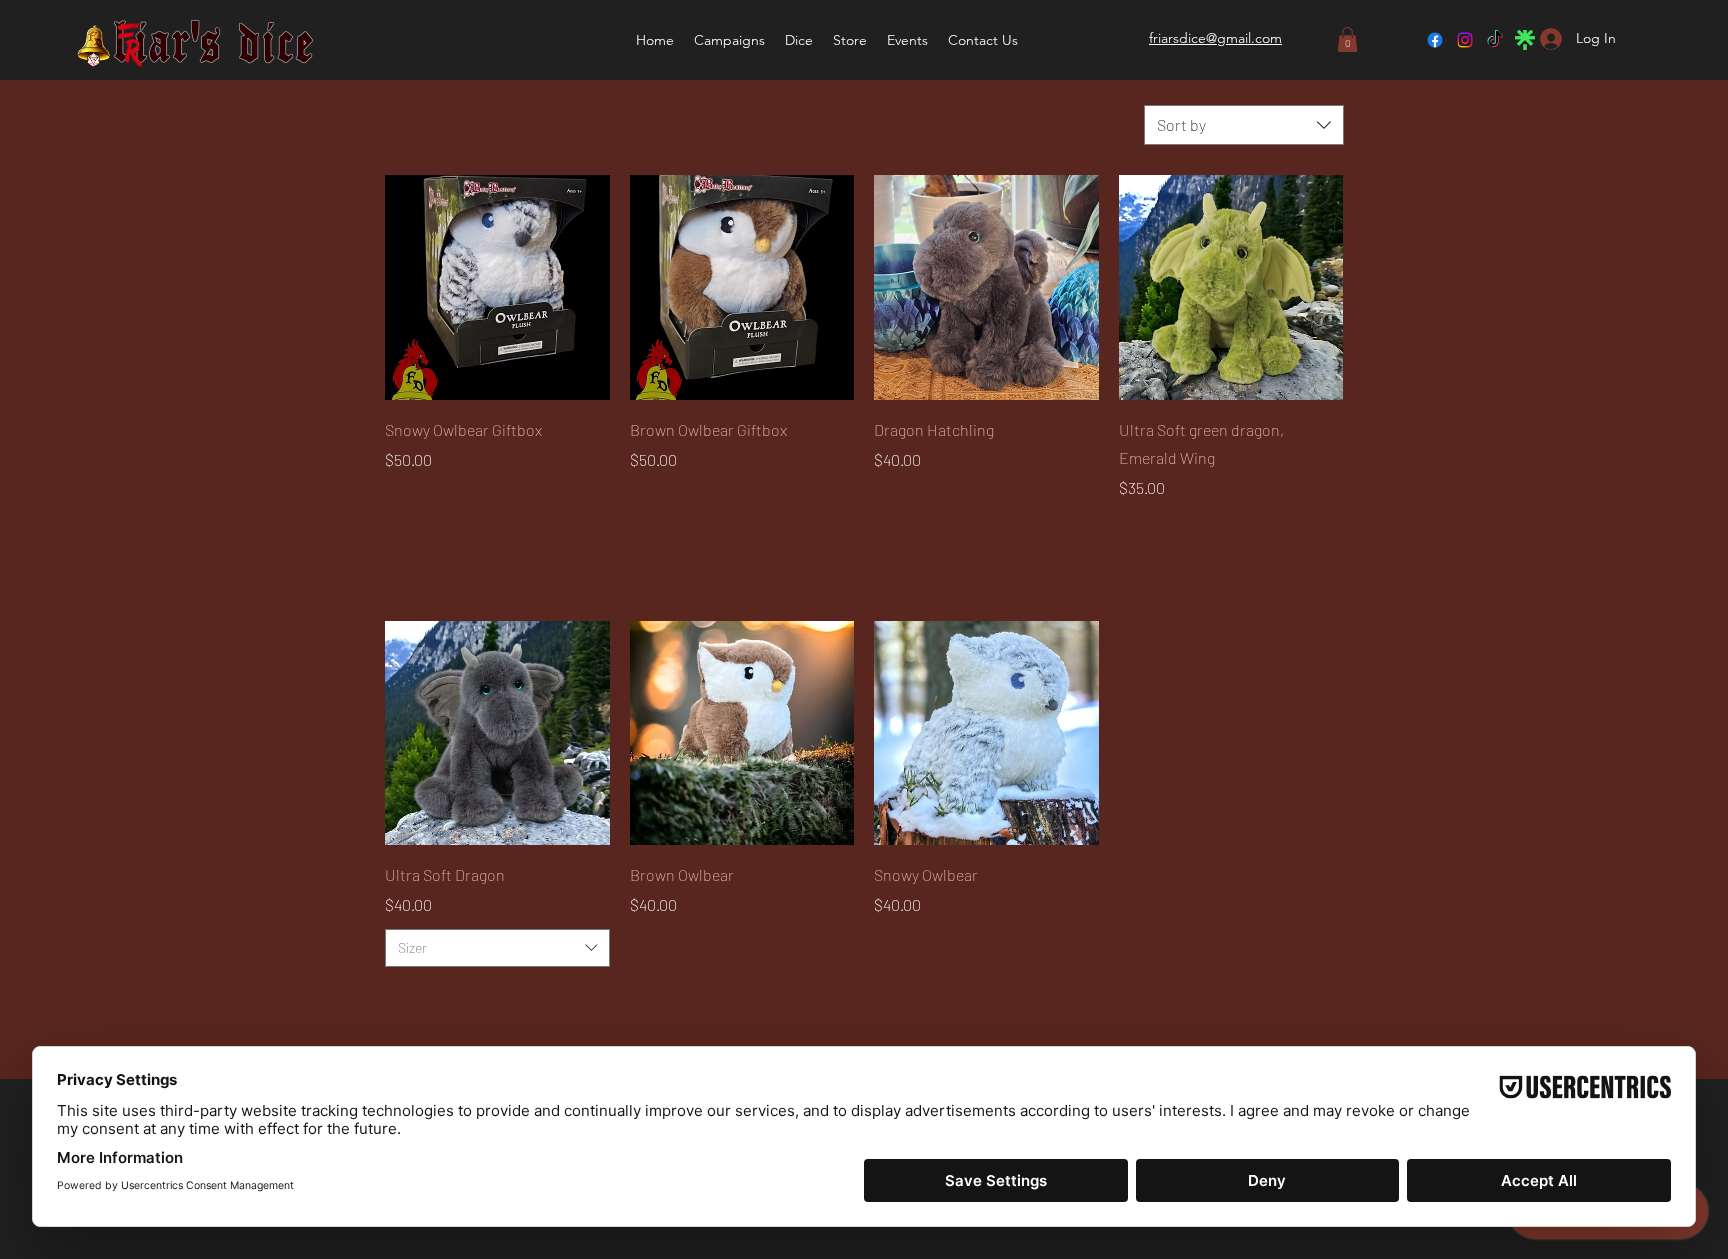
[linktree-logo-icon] (1525, 40)
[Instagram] (1465, 40)
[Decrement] (645, 530)
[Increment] (837, 530)
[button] (799, 40)
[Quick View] (497, 287)
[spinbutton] (742, 530)
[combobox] (1244, 125)
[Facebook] (1435, 40)
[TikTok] (1495, 40)
